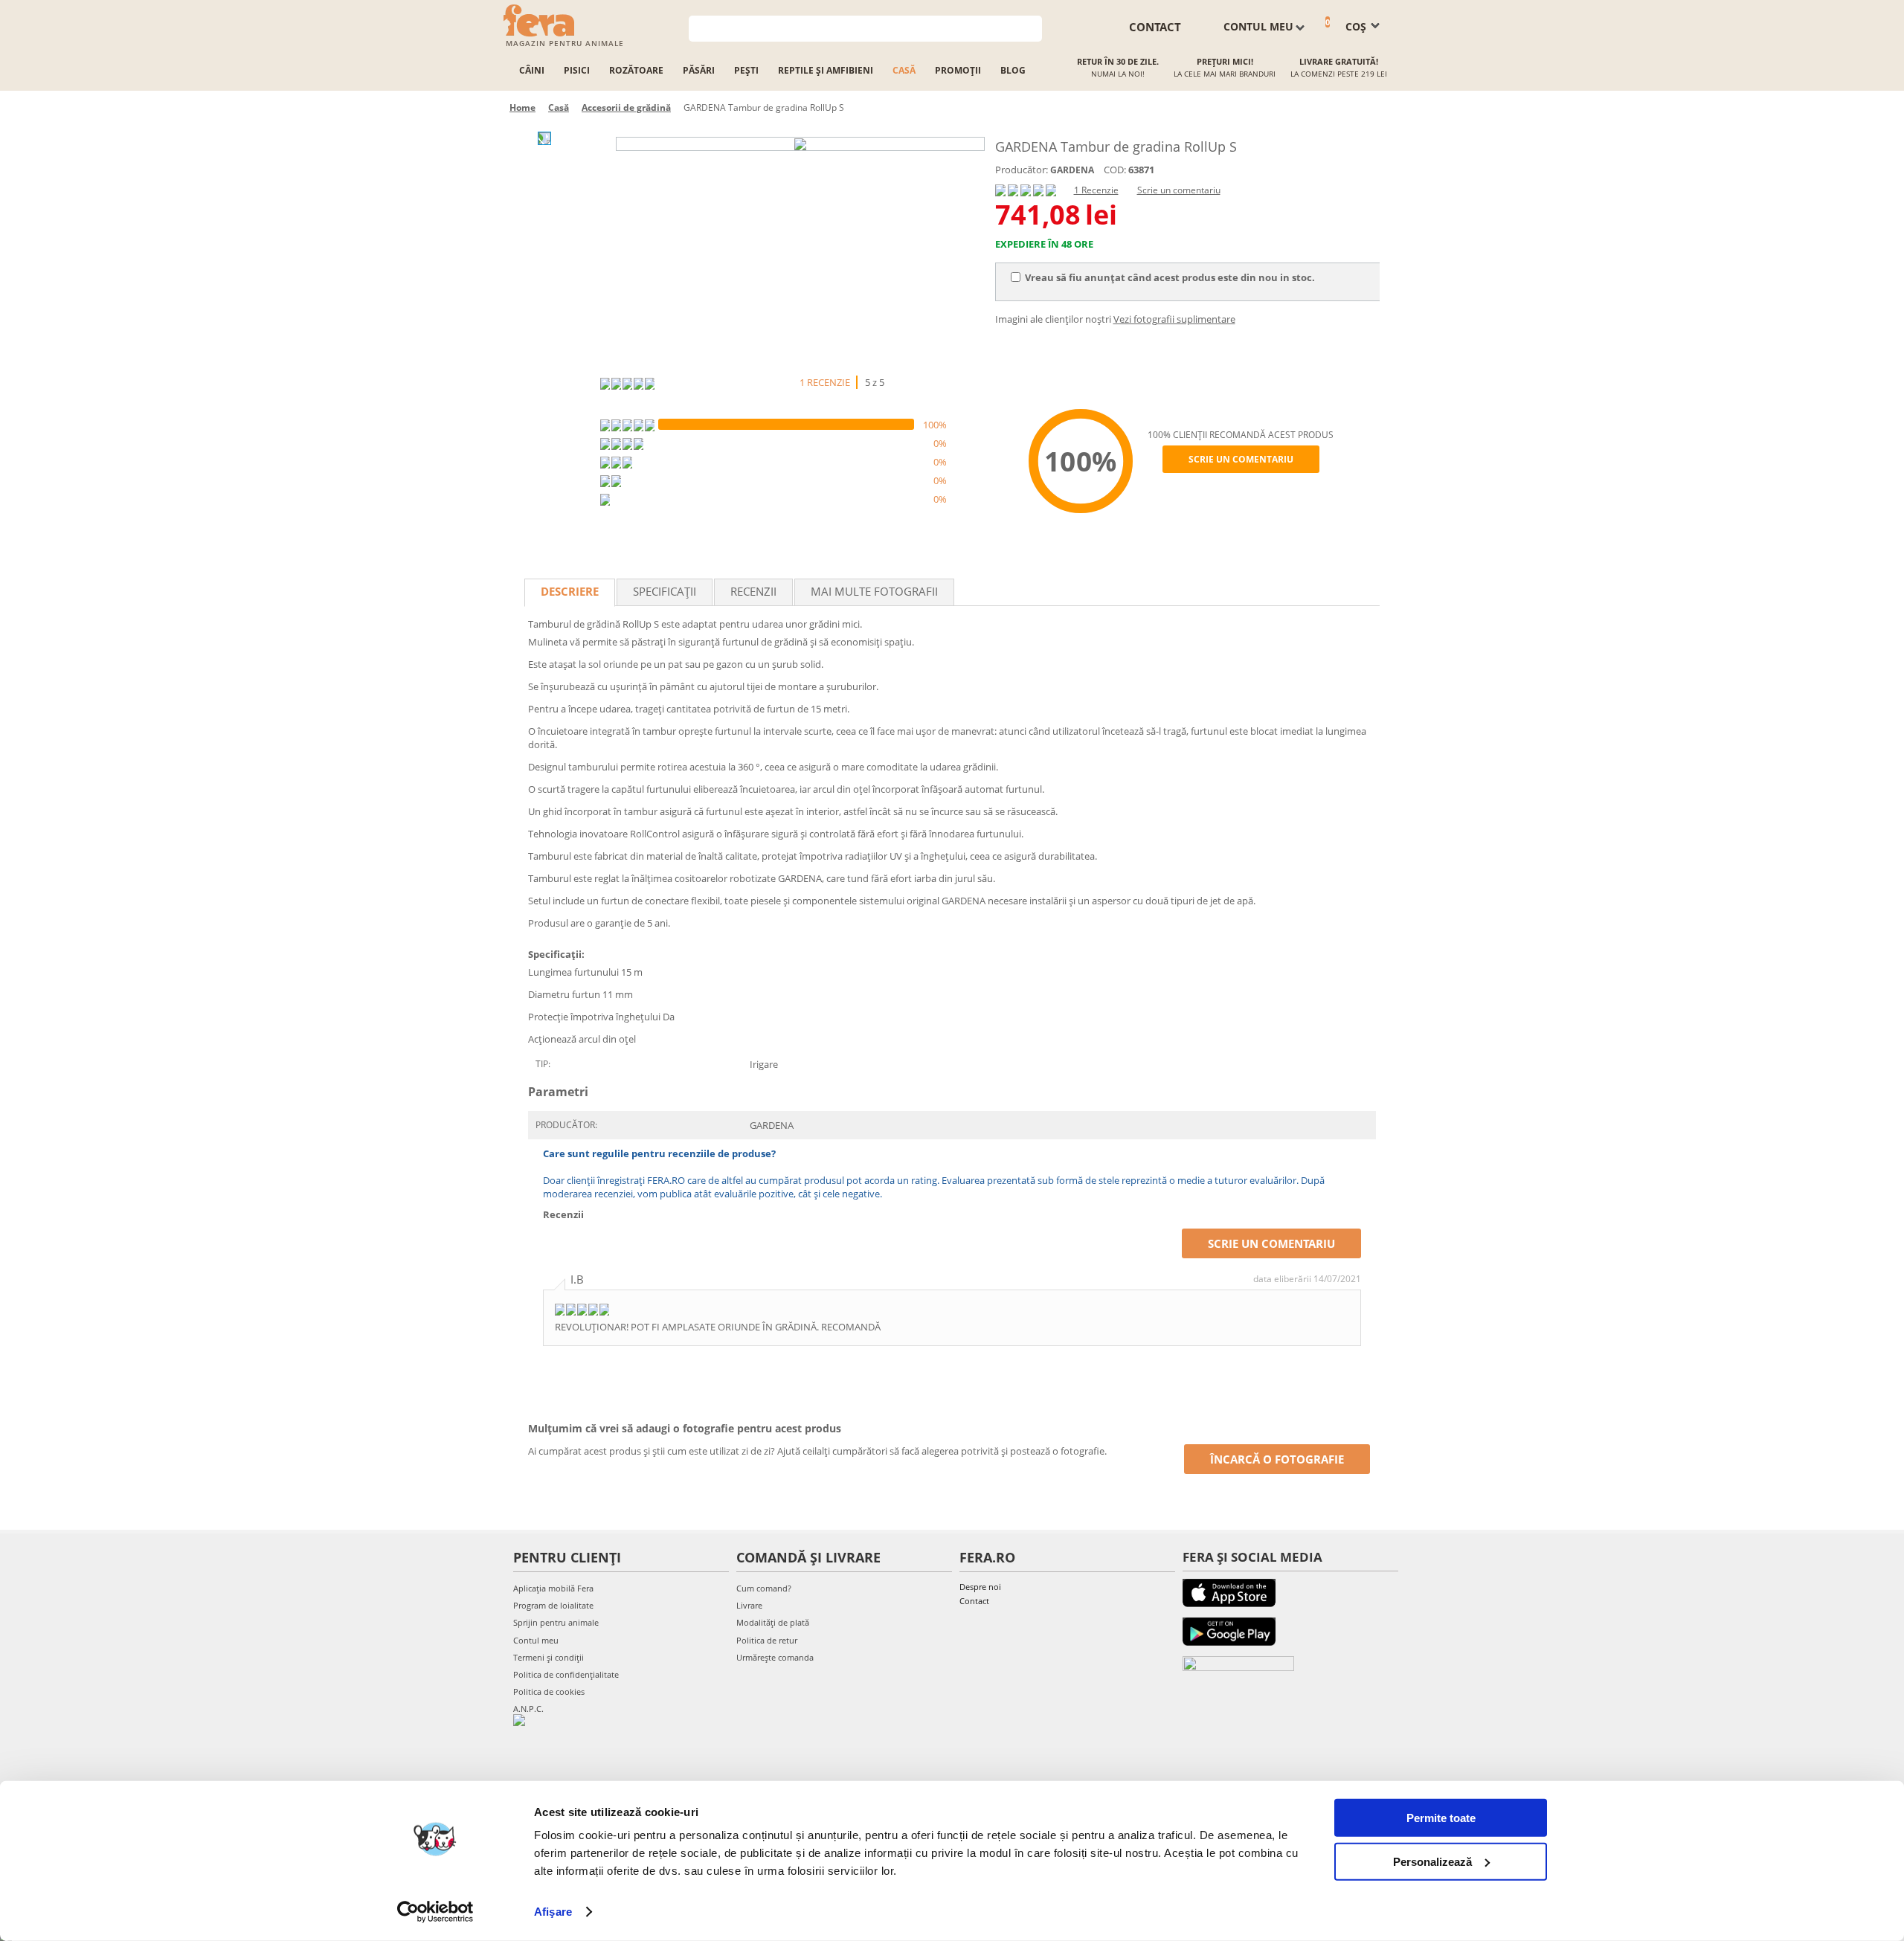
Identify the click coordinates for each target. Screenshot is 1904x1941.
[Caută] (1031, 27)
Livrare (749, 1605)
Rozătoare (636, 70)
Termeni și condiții (549, 1657)
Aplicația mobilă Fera (553, 1588)
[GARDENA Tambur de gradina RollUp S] (800, 144)
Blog (1013, 70)
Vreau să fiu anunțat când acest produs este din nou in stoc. (1170, 277)
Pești (746, 70)
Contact (974, 1601)
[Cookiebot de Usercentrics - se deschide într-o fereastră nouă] (435, 1912)
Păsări (699, 70)
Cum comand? (764, 1588)
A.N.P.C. (528, 1709)
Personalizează (1432, 1861)
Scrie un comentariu (1179, 190)
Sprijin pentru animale (556, 1622)
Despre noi (980, 1587)
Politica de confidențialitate (566, 1674)
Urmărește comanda (775, 1657)
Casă (904, 70)
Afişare (553, 1912)
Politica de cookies (549, 1691)
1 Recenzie (1096, 190)
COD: (1115, 170)
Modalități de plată (773, 1622)
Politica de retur (767, 1640)
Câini (532, 70)
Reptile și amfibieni (826, 70)
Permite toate (1441, 1818)
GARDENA (1072, 170)
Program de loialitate (553, 1605)
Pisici (577, 70)
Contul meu (536, 1640)
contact (1155, 27)
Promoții (958, 70)
